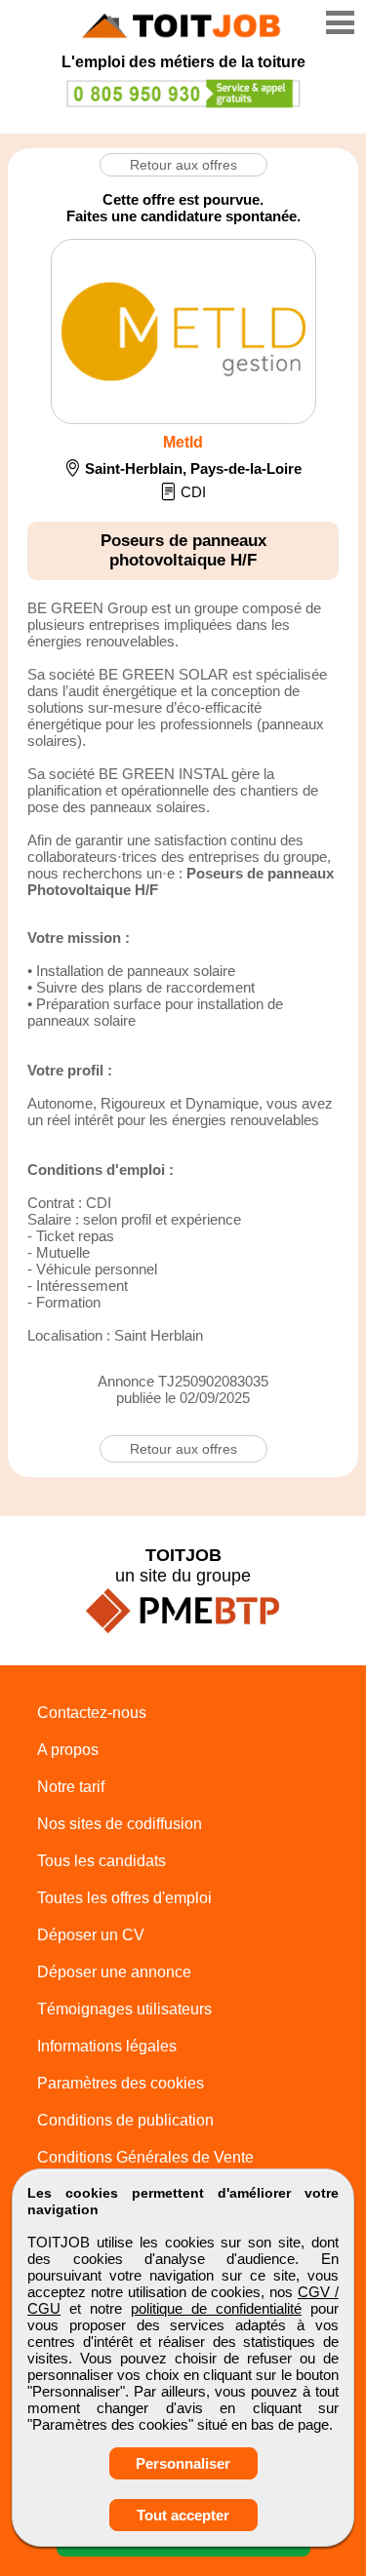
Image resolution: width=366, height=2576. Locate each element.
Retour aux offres (183, 165)
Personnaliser (183, 2463)
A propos (68, 1750)
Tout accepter (183, 2515)
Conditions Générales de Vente (145, 2157)
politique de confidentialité (216, 2308)
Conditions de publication (125, 2120)
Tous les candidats (102, 1861)
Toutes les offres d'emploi (124, 1898)
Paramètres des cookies (121, 2083)
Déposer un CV (91, 1935)
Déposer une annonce (114, 1972)
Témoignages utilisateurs (124, 2009)
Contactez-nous (92, 1713)
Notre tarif (71, 1787)
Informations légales (107, 2046)
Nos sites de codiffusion (120, 1824)
